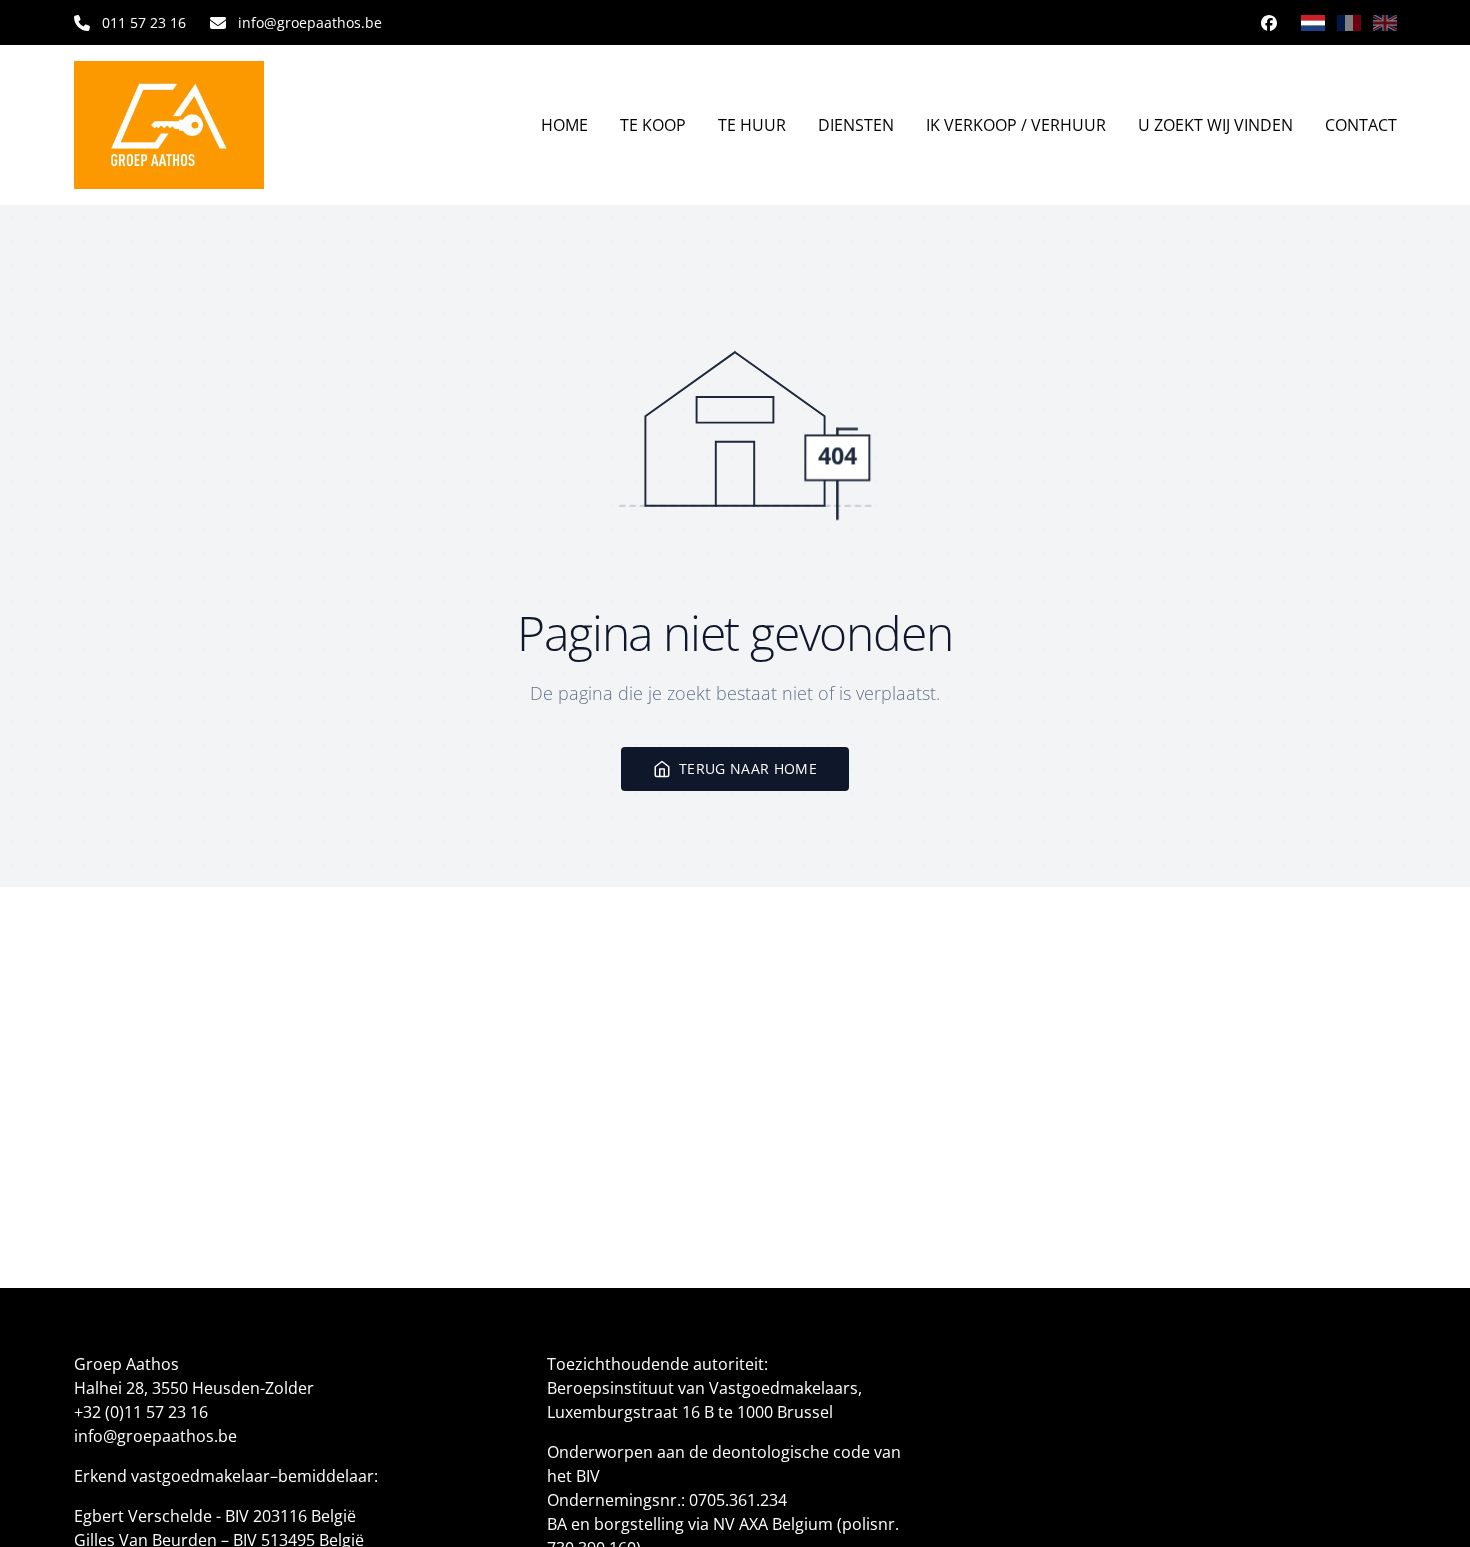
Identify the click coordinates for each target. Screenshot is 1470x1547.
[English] (1385, 23)
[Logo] (184, 125)
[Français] (1349, 23)
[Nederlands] (1313, 23)
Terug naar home (748, 768)
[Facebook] (1269, 23)
